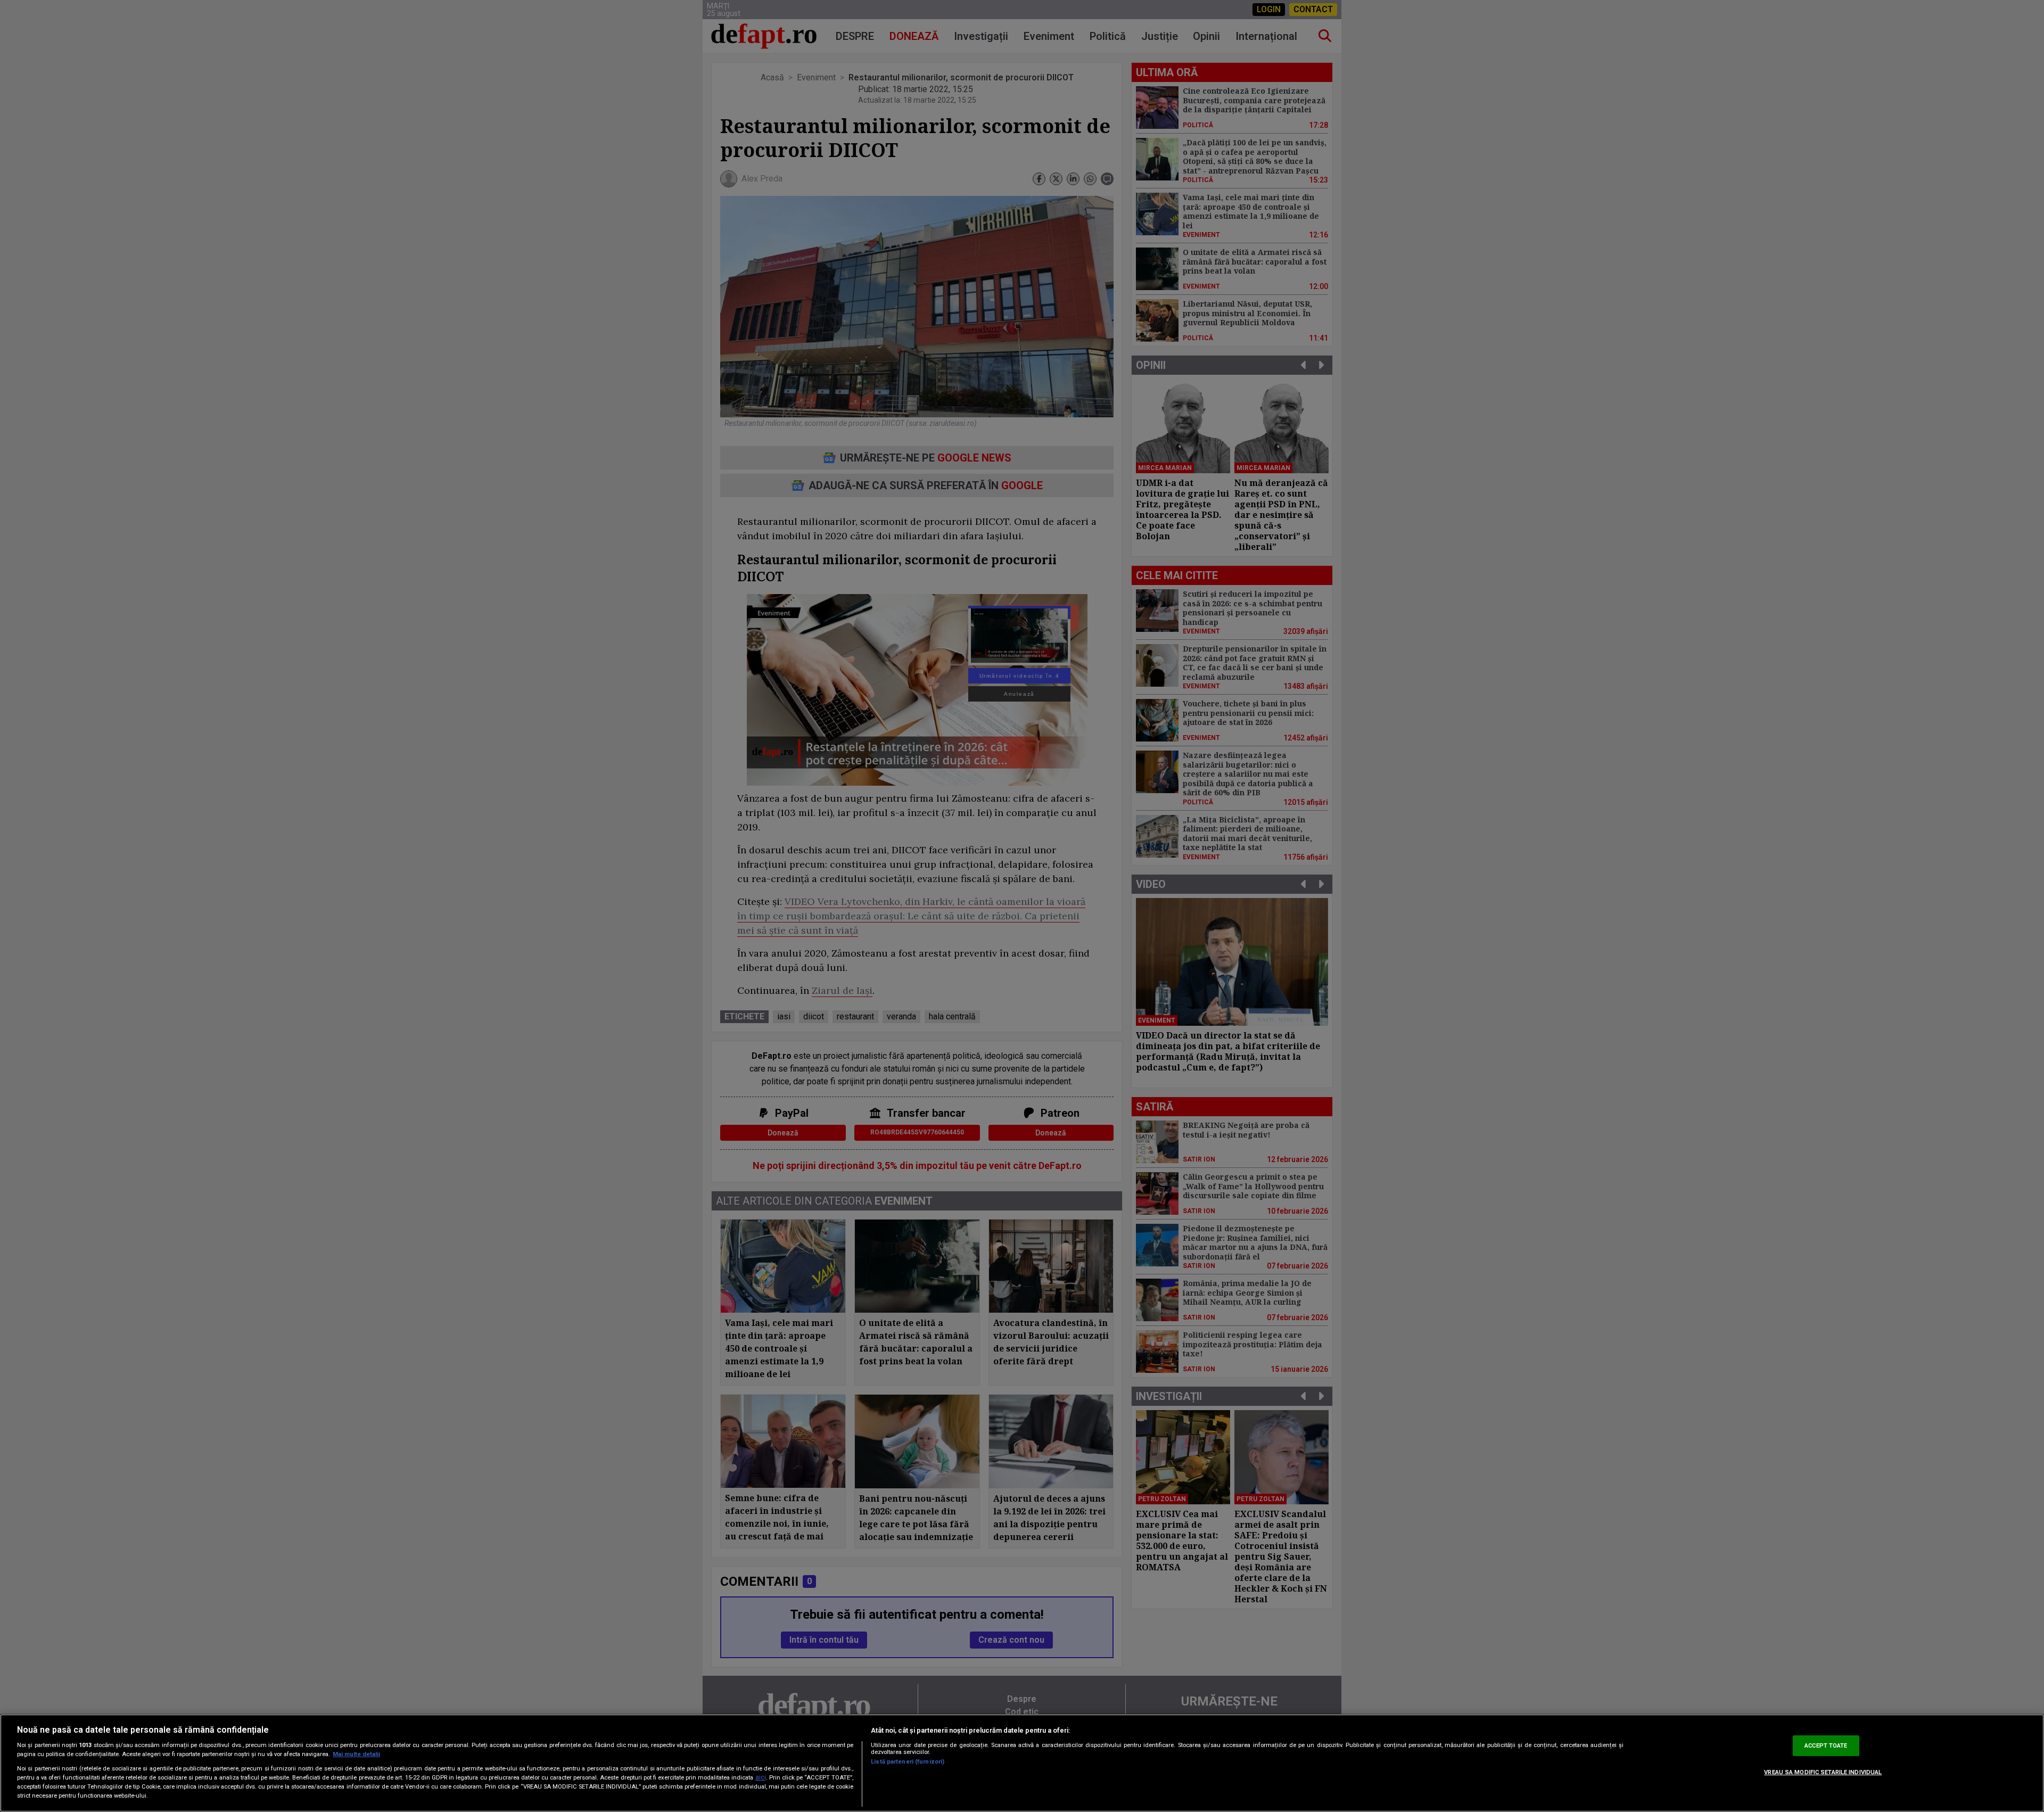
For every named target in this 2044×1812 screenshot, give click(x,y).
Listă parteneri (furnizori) (908, 1762)
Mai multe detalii (356, 1754)
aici (761, 1777)
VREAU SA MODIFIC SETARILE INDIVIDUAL (1823, 1772)
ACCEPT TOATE (1826, 1746)
